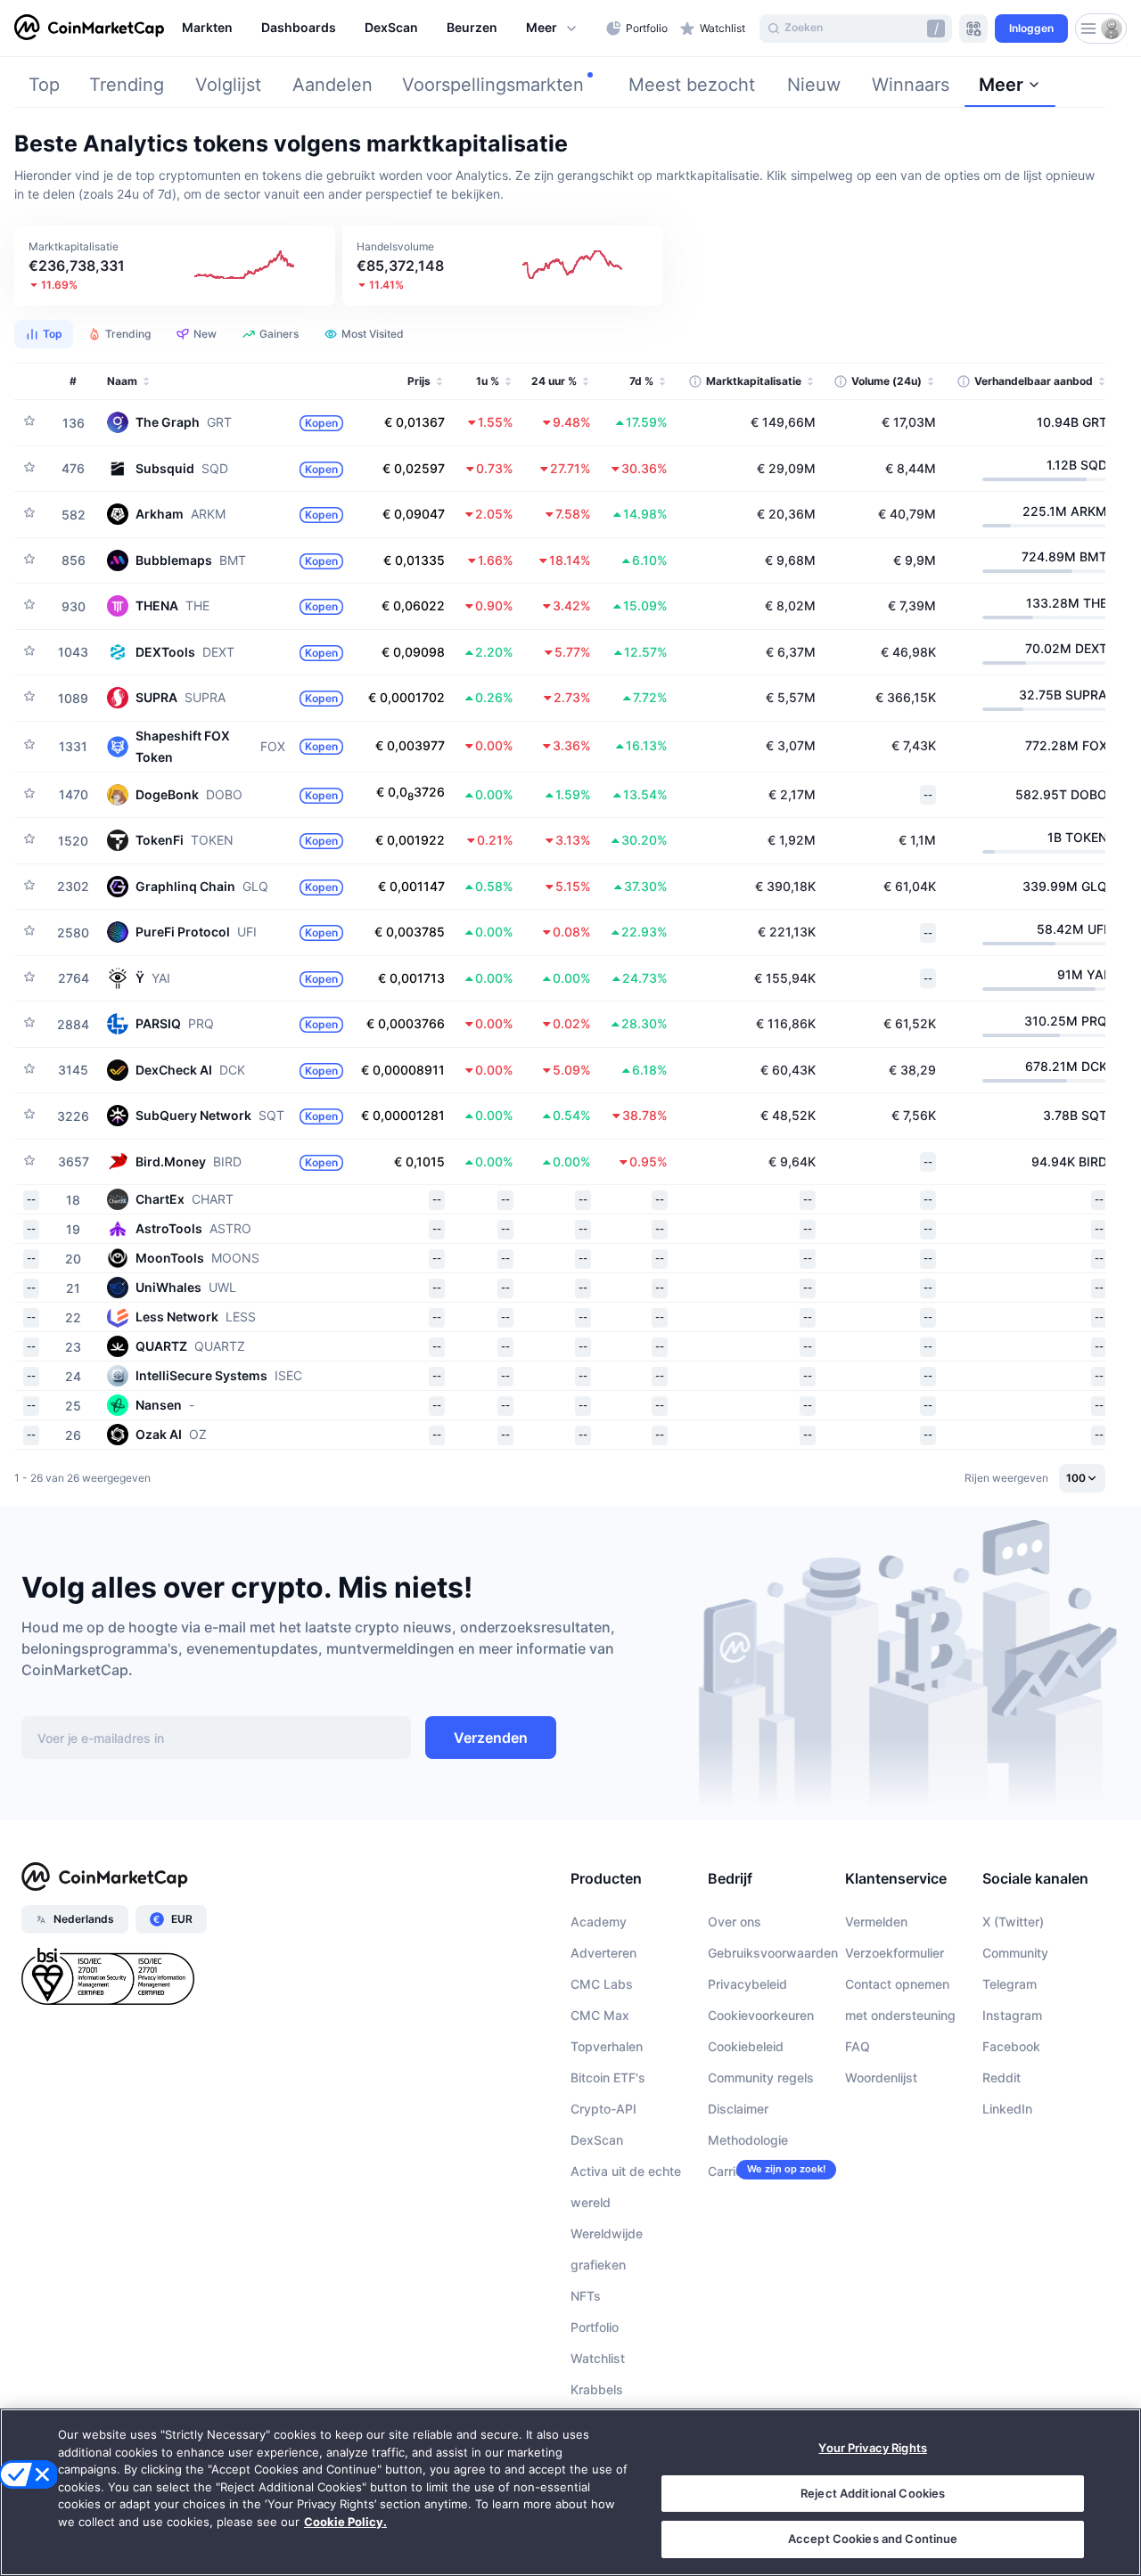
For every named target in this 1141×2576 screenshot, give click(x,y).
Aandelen (332, 85)
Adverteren (603, 1953)
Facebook (1011, 2046)
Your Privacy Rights (872, 2448)
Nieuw (814, 85)
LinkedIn (1007, 2109)
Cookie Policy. (345, 2522)
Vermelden (876, 1922)
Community (1015, 1953)
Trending (127, 85)
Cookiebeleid (746, 2046)
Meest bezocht (692, 85)
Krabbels (597, 2389)
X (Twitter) (1013, 1922)
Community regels (761, 2077)
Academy (599, 1922)
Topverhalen (607, 2046)
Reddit (1001, 2077)
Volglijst (228, 85)
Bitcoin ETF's (608, 2077)
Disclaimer (738, 2109)
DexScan (597, 2140)
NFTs (586, 2296)
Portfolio (595, 2327)
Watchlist (598, 2358)
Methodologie (748, 2140)
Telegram (1010, 1984)
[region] (390, 29)
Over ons (735, 1922)
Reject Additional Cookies (873, 2493)
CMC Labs (602, 1984)
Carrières (735, 2171)
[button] (552, 29)
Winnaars (911, 85)
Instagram (1012, 2015)
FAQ (858, 2046)
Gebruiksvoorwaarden (773, 1953)
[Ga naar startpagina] (89, 29)
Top (44, 85)
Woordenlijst (881, 2077)
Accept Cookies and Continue (873, 2539)
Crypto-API (603, 2109)
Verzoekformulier (895, 1953)
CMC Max (600, 2015)
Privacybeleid (747, 1984)
